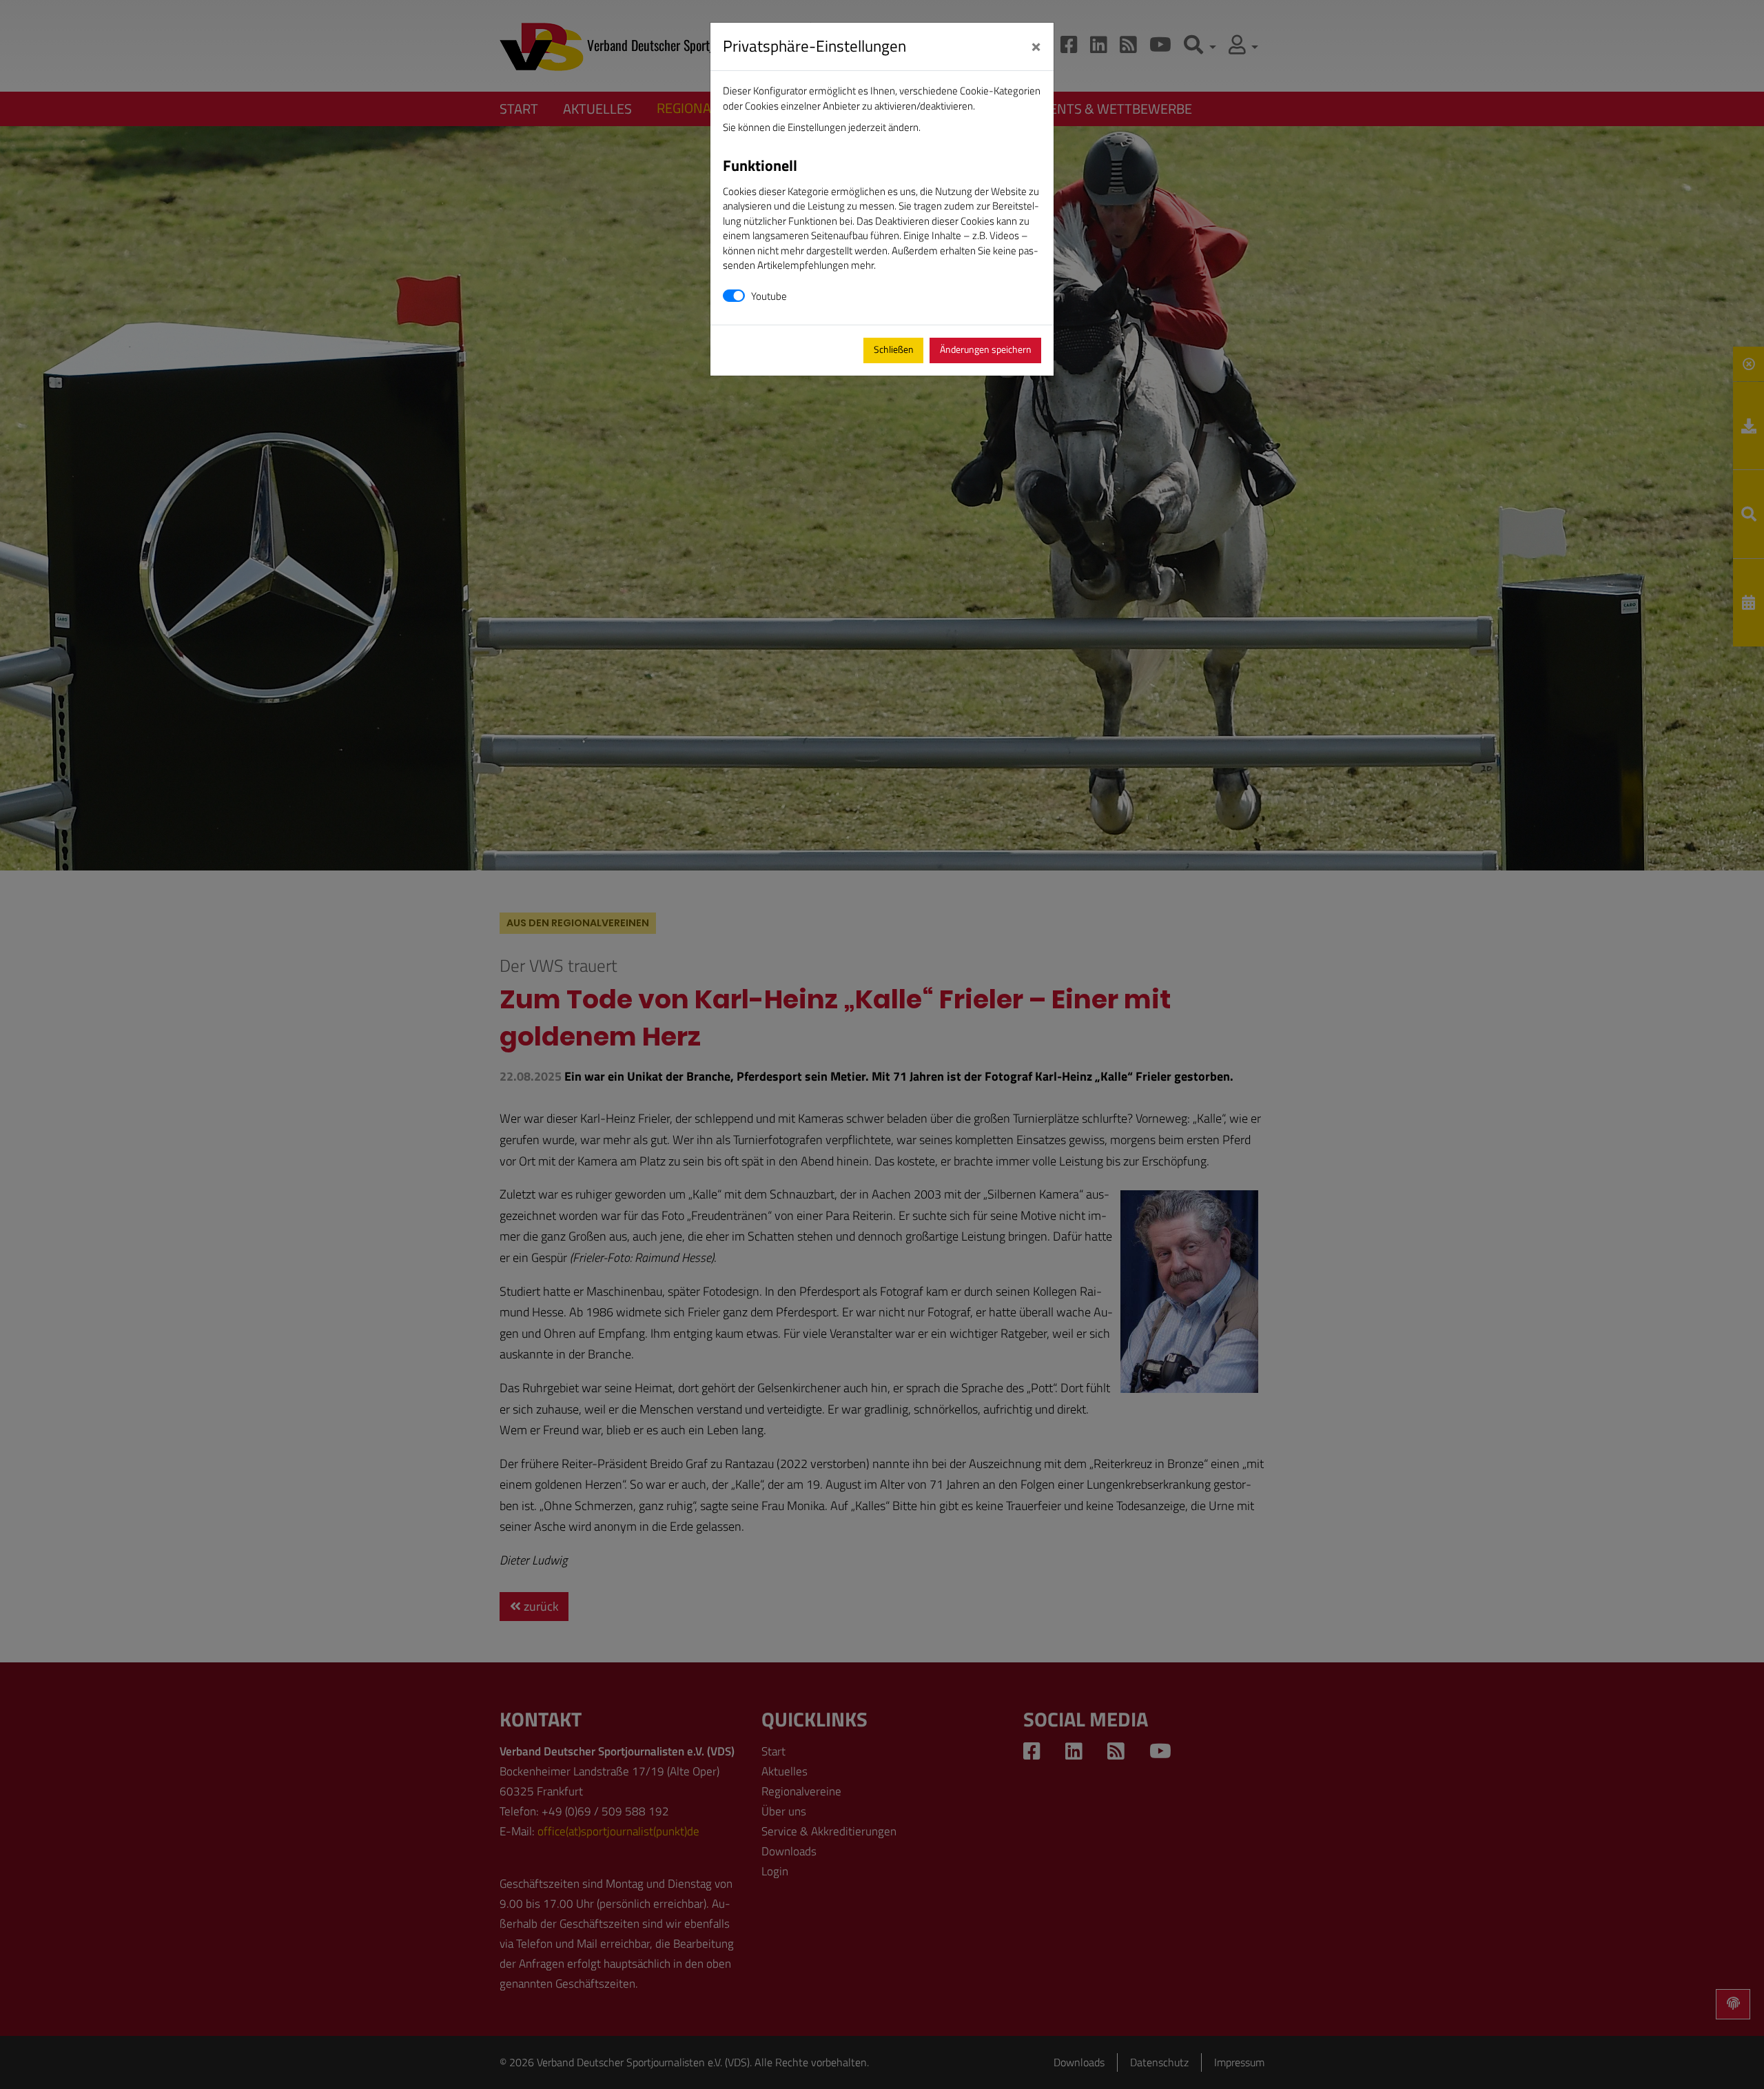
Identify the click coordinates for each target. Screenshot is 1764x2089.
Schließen (894, 349)
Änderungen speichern (986, 349)
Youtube (769, 296)
